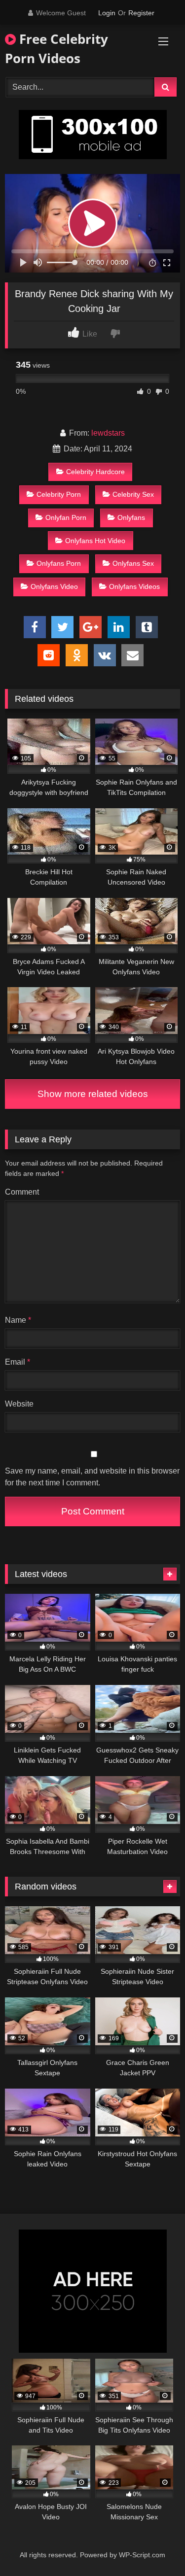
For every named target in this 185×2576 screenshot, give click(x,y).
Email (18, 1362)
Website (19, 1404)
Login (107, 13)
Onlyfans (131, 517)
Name (18, 1320)
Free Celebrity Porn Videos (56, 49)
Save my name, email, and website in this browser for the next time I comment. (92, 1477)
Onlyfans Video (54, 586)
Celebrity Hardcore (95, 472)
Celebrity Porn (59, 494)
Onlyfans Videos (134, 586)
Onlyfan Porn (66, 517)
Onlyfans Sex (133, 563)
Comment (22, 1192)
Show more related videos (93, 1094)
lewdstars (108, 433)
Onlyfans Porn (59, 563)
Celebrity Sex (133, 494)
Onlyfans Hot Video (95, 541)
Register (141, 13)
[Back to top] (154, 2547)
